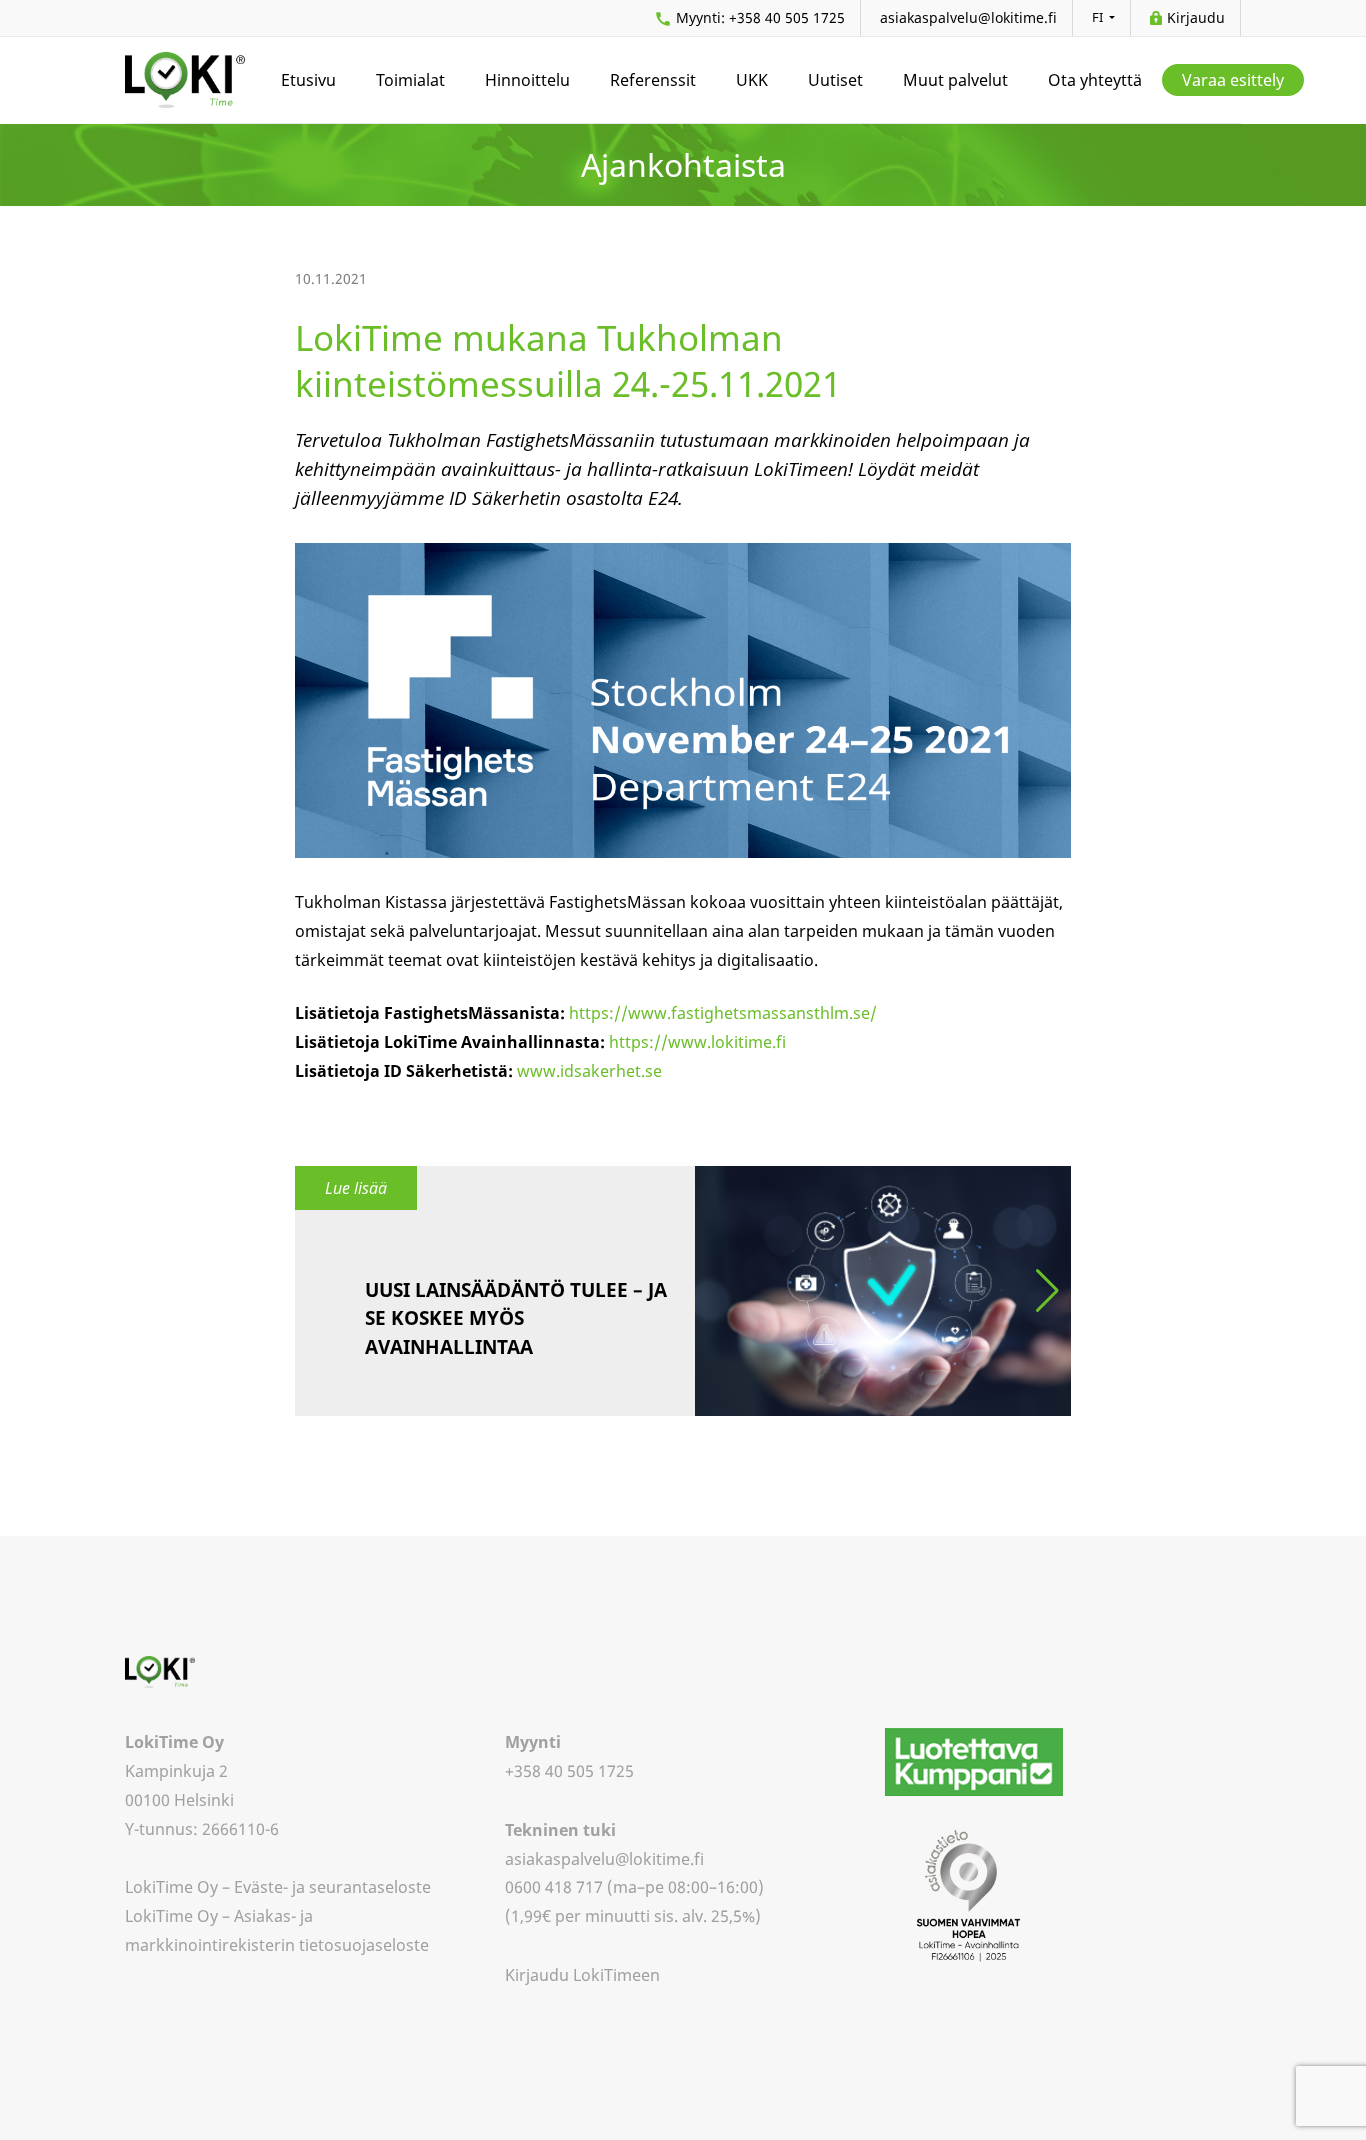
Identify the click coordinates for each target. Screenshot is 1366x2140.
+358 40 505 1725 (760, 17)
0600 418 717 (554, 1887)
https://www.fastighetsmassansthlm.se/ (723, 1013)
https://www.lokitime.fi (697, 1042)
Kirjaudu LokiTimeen (582, 1975)
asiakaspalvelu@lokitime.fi (968, 17)
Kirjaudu (1196, 17)
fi (1099, 17)
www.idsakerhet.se (589, 1071)
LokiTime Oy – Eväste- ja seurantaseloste (278, 1887)
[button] (1047, 1291)
